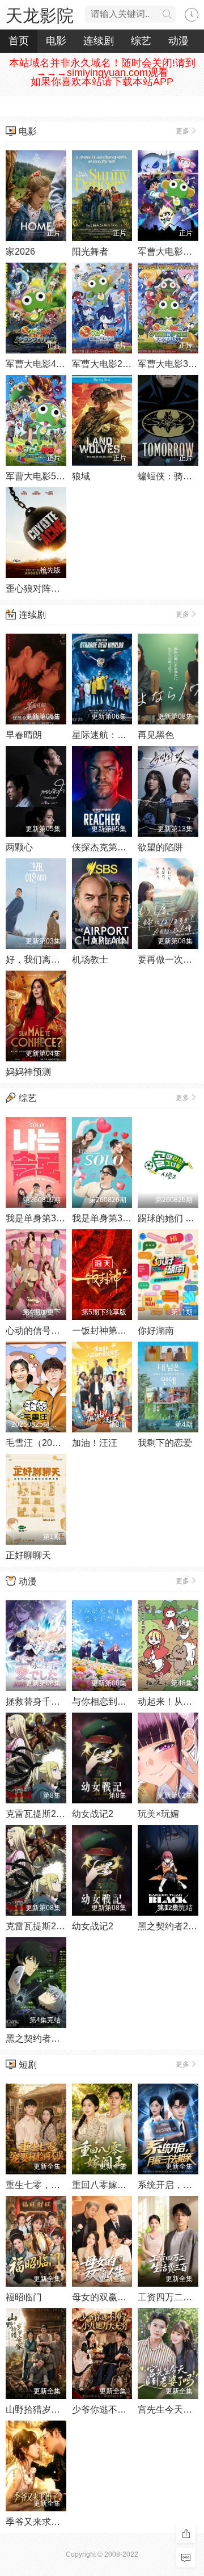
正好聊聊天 (28, 1555)
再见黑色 (156, 735)
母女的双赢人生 (104, 2297)
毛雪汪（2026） (39, 1443)
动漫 (178, 41)
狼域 (81, 476)
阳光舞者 (90, 252)
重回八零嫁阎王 (104, 2185)
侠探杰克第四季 (104, 847)
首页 (19, 41)
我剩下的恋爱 (165, 1443)
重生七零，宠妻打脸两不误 (60, 2185)
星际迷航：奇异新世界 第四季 (132, 735)
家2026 (20, 252)
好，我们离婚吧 (37, 960)
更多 (182, 131)
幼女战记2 (93, 1814)
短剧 (28, 2065)
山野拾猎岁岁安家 (42, 2410)
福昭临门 (24, 2297)
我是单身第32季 (38, 1218)
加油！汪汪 (95, 1443)
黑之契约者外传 (37, 2039)
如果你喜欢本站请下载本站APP (102, 82)
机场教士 (90, 960)
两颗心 (19, 847)
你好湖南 (156, 1331)
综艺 (141, 41)
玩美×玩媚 (158, 1814)
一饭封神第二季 (104, 1331)
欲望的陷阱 (160, 847)
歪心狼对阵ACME (42, 589)
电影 (56, 41)
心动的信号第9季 (40, 1331)
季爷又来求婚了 (37, 2522)
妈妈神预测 (28, 1072)
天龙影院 (40, 16)
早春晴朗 (24, 735)
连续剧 (99, 41)
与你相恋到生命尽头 (113, 1702)
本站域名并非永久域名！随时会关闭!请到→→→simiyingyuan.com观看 (102, 68)
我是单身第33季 (104, 1218)
